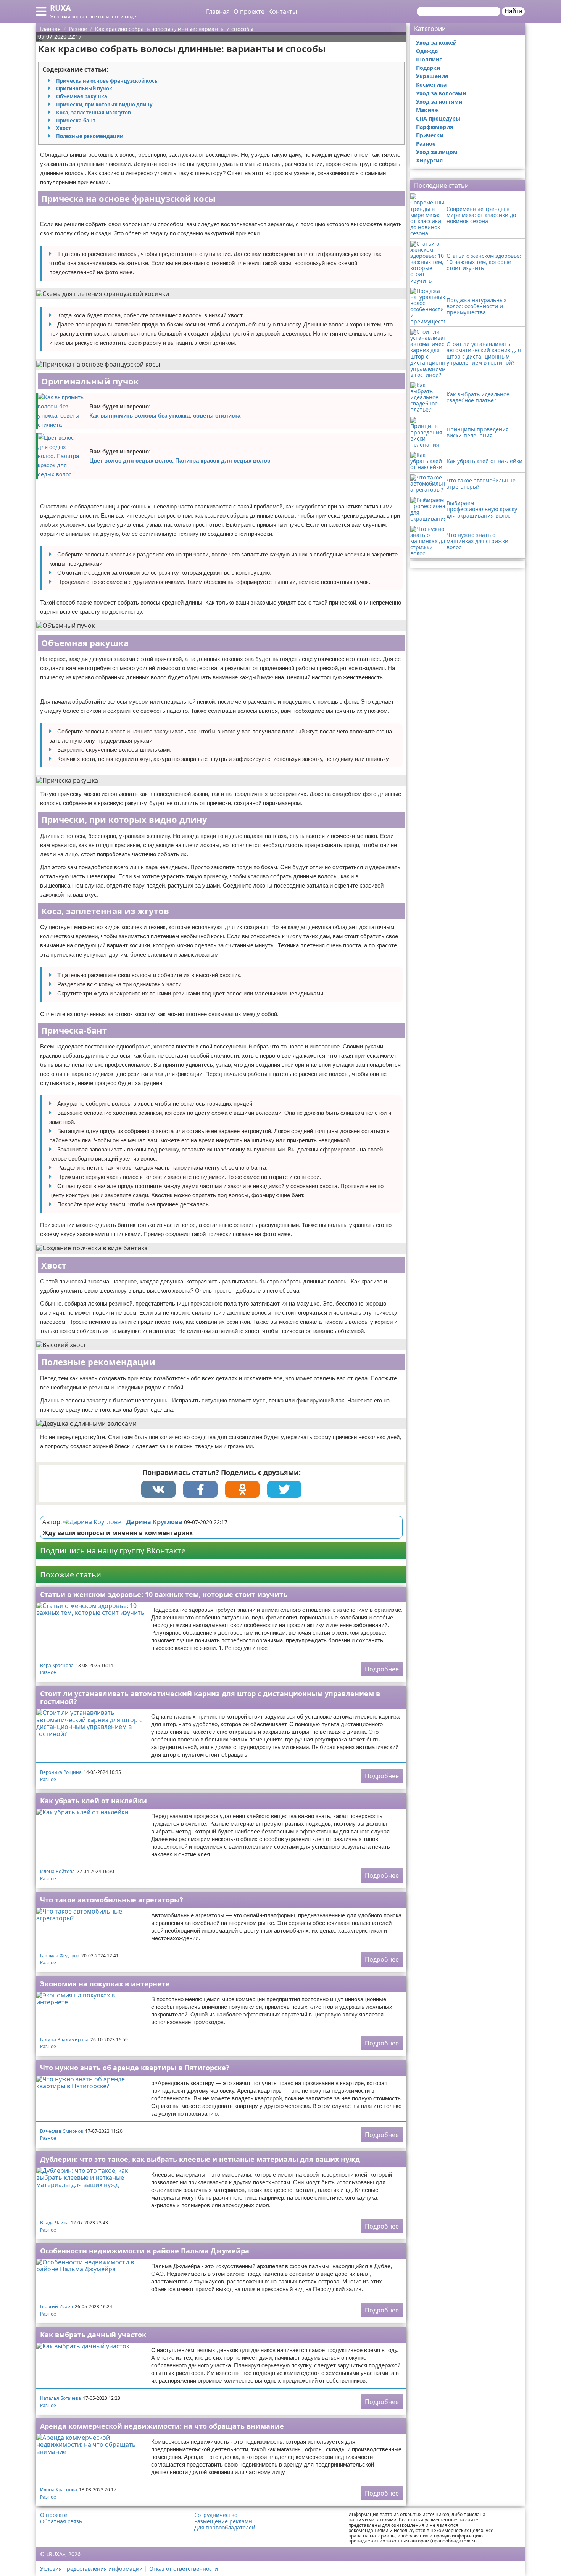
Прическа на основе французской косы (107, 81)
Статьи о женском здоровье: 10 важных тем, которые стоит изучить (164, 1594)
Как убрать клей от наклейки (93, 1801)
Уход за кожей (436, 43)
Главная (218, 11)
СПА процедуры (438, 118)
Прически (430, 135)
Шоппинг (429, 59)
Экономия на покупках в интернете (105, 1984)
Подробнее (382, 1669)
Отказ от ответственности (184, 2569)
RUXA (60, 8)
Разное (48, 1672)
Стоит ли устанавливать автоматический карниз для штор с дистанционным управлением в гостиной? (210, 1697)
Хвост (64, 128)
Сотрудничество (216, 2515)
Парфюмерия (434, 127)
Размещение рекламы (223, 2521)
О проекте (249, 11)
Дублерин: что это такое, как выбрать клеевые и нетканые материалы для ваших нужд (200, 2159)
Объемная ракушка (82, 96)
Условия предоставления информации (91, 2569)
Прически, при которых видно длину (104, 105)
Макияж (427, 110)
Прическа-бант (76, 121)
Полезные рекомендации (90, 136)
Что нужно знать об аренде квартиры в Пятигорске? (135, 2068)
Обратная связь (61, 2521)
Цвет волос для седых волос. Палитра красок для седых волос (180, 461)
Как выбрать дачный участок (93, 2335)
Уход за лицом (437, 152)
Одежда (427, 51)
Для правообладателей (225, 2528)
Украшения (432, 76)
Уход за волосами (441, 93)
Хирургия (429, 160)
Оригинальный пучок (84, 88)
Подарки (428, 68)
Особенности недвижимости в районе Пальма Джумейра (145, 2251)
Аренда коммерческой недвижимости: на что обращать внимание (162, 2426)
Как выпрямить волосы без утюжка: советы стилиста (165, 416)
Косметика (431, 84)
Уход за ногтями (439, 102)
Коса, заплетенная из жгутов (93, 113)
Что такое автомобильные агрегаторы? (112, 1900)
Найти (513, 11)
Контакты (283, 11)
